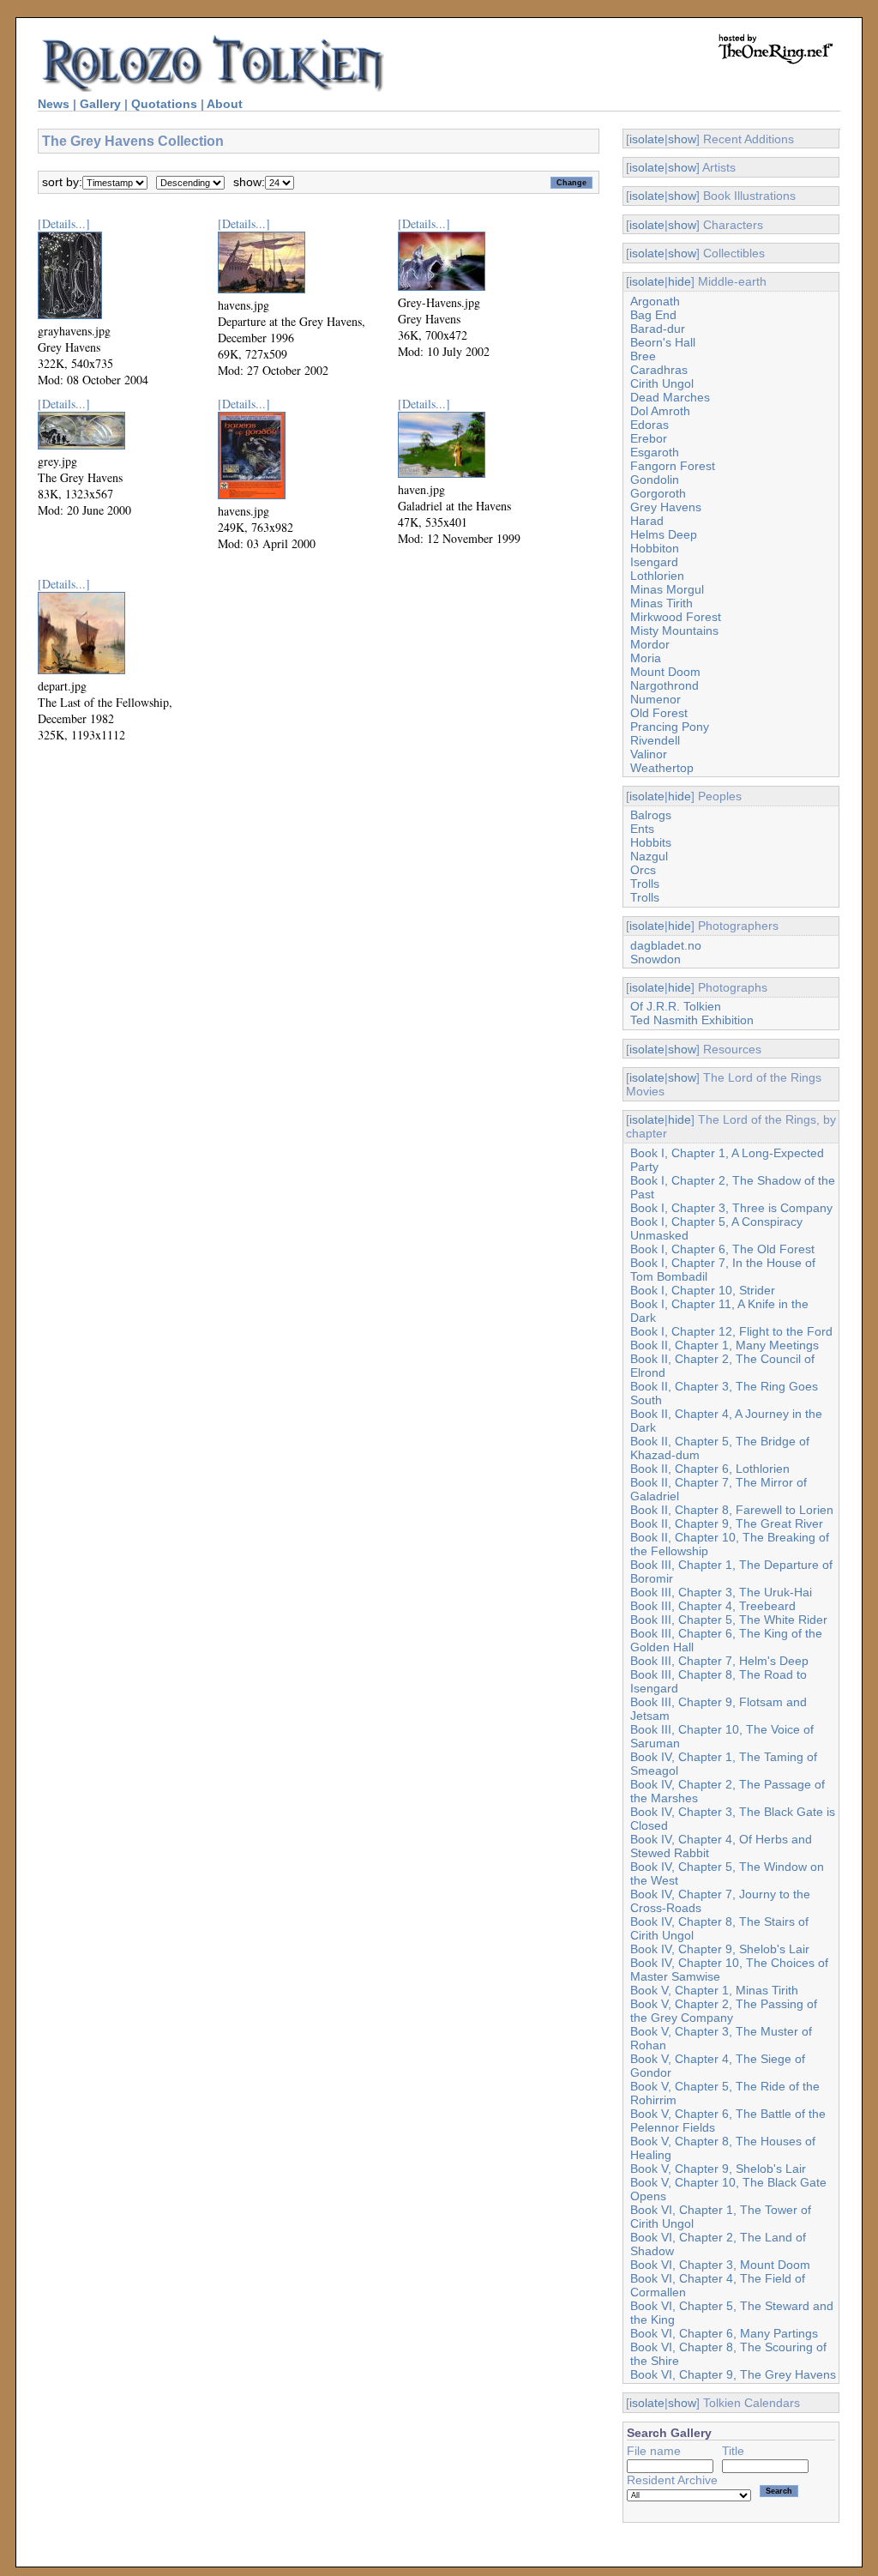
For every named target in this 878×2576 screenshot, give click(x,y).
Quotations (164, 104)
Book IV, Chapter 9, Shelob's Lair (720, 1949)
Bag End (653, 315)
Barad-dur (658, 329)
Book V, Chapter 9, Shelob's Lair (718, 2169)
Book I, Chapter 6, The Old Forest (722, 1249)
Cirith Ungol (662, 383)
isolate (647, 139)
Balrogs (651, 815)
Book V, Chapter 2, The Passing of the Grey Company (724, 2011)
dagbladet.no (666, 945)
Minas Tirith (662, 603)
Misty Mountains (674, 630)
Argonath (655, 301)
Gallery (100, 104)
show (682, 139)
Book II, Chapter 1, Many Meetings (725, 1345)
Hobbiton (655, 548)
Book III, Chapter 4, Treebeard (713, 1606)
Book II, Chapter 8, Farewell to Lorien (732, 1510)
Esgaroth (655, 452)
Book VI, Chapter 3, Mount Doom (720, 2265)
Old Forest (659, 713)
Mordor (650, 644)
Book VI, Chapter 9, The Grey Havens (733, 2374)
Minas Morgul (667, 589)
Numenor (655, 699)
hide (680, 281)
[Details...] (64, 223)
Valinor (649, 754)
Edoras (649, 425)
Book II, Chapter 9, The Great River (727, 1523)
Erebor (649, 438)
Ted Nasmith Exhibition (692, 1020)
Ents (642, 829)
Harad (647, 521)
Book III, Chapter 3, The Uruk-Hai (721, 1592)
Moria (646, 658)
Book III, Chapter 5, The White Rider (729, 1620)
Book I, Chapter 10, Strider (703, 1290)
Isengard (654, 562)
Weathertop (662, 768)
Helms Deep (664, 534)
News (54, 104)
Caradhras (659, 370)
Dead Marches (670, 397)
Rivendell (655, 740)
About (225, 104)
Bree (643, 356)
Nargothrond (665, 685)
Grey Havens (666, 507)
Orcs (643, 870)
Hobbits (651, 842)
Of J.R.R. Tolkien (676, 1006)
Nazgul (649, 856)
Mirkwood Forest (676, 617)
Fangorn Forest (673, 466)
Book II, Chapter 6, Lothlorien (710, 1469)
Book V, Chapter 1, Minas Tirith (714, 1990)
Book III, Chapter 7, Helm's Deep (719, 1661)
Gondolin (655, 480)
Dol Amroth (660, 411)
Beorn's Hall (663, 342)
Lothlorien (657, 576)
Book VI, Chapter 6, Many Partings (724, 2333)
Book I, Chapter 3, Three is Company (731, 1208)
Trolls (645, 884)
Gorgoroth (658, 493)
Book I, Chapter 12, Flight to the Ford (731, 1331)
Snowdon (655, 959)
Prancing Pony (670, 727)
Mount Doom (665, 672)
